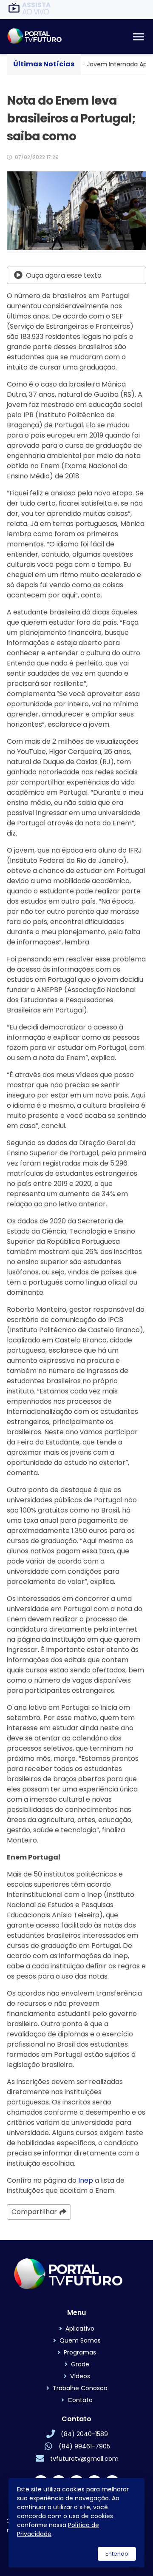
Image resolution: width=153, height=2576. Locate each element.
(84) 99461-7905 (84, 2446)
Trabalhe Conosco (80, 2388)
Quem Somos (80, 2340)
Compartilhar (34, 2212)
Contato (80, 2400)
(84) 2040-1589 (84, 2434)
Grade (80, 2364)
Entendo (117, 2554)
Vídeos (80, 2376)
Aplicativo (80, 2329)
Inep (86, 2180)
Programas (80, 2352)
